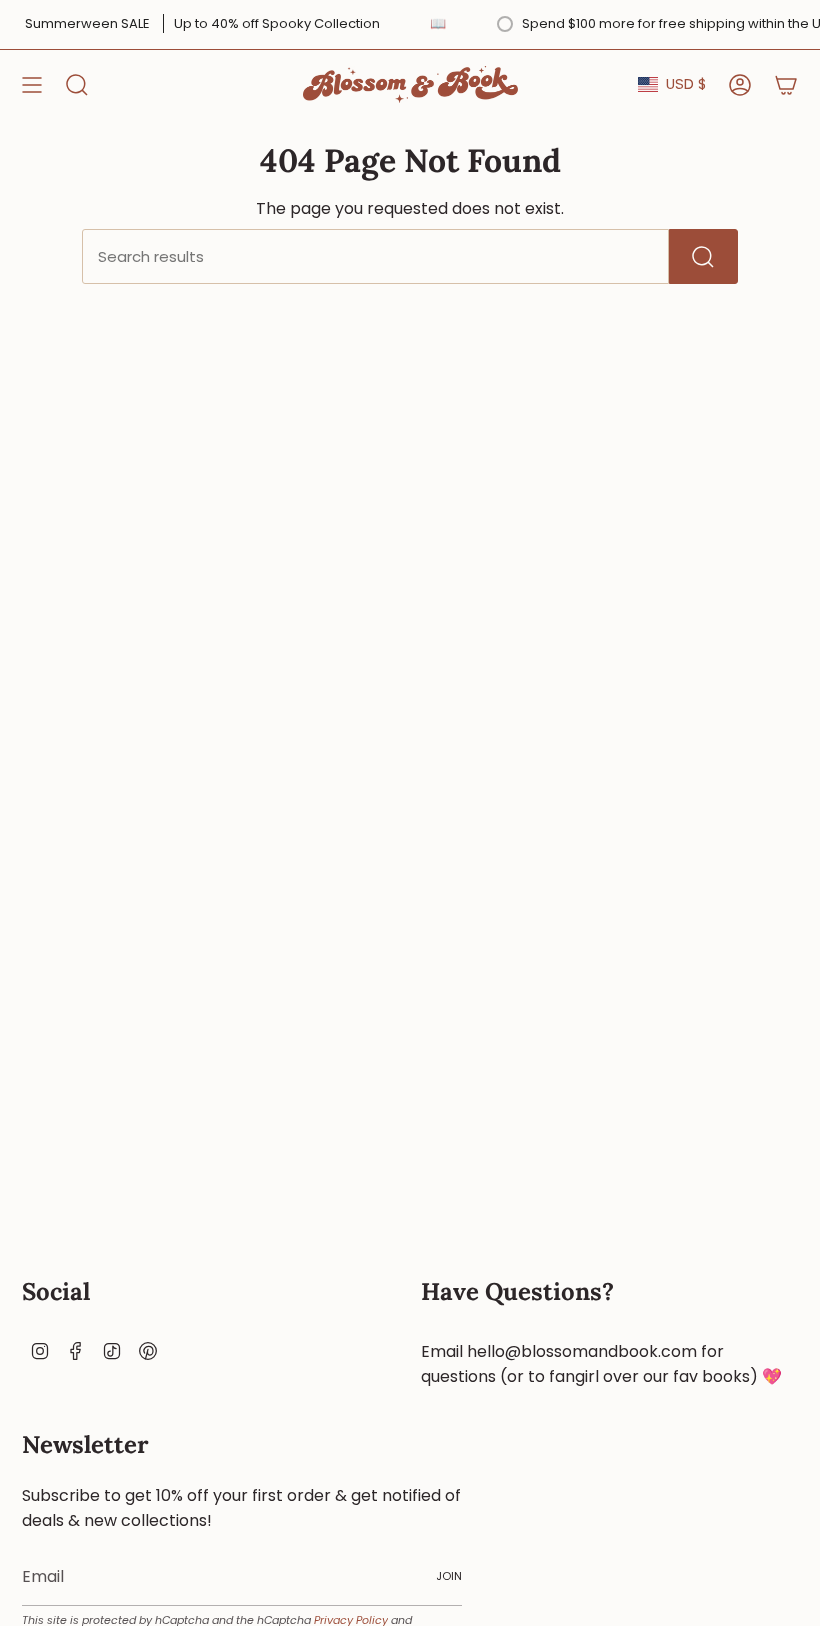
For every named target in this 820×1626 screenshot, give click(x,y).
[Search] (703, 256)
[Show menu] (32, 85)
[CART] (786, 85)
